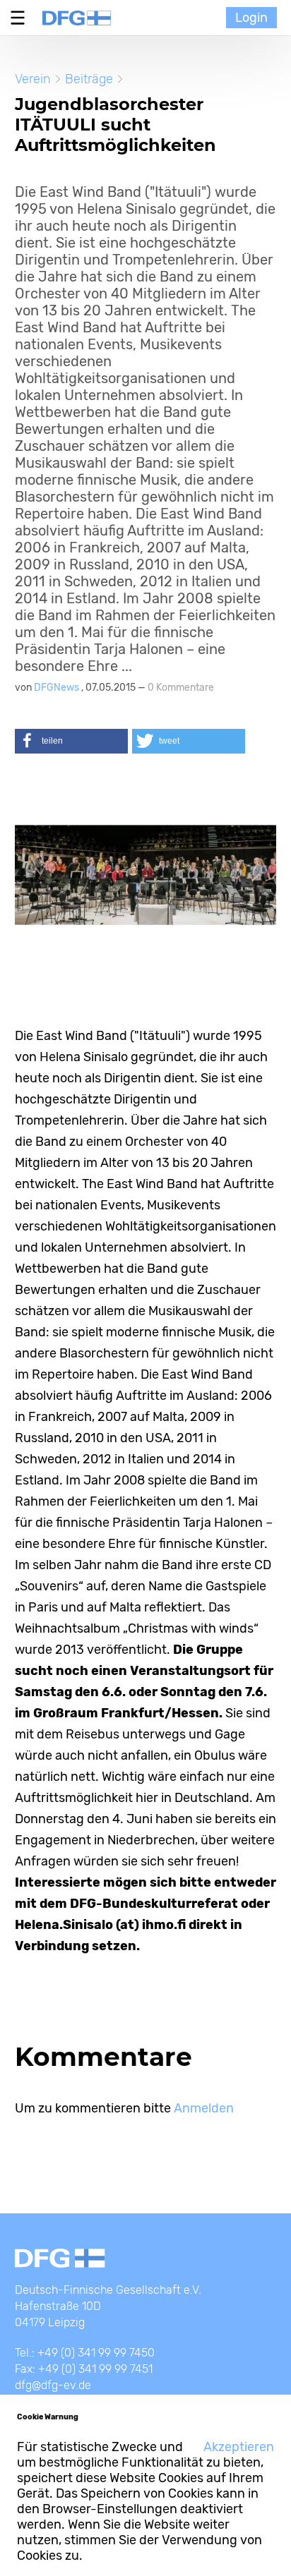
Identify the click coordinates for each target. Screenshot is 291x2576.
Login (251, 18)
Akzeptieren (239, 2447)
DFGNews (58, 688)
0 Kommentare (181, 688)
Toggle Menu (21, 18)
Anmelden (204, 2108)
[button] (71, 741)
